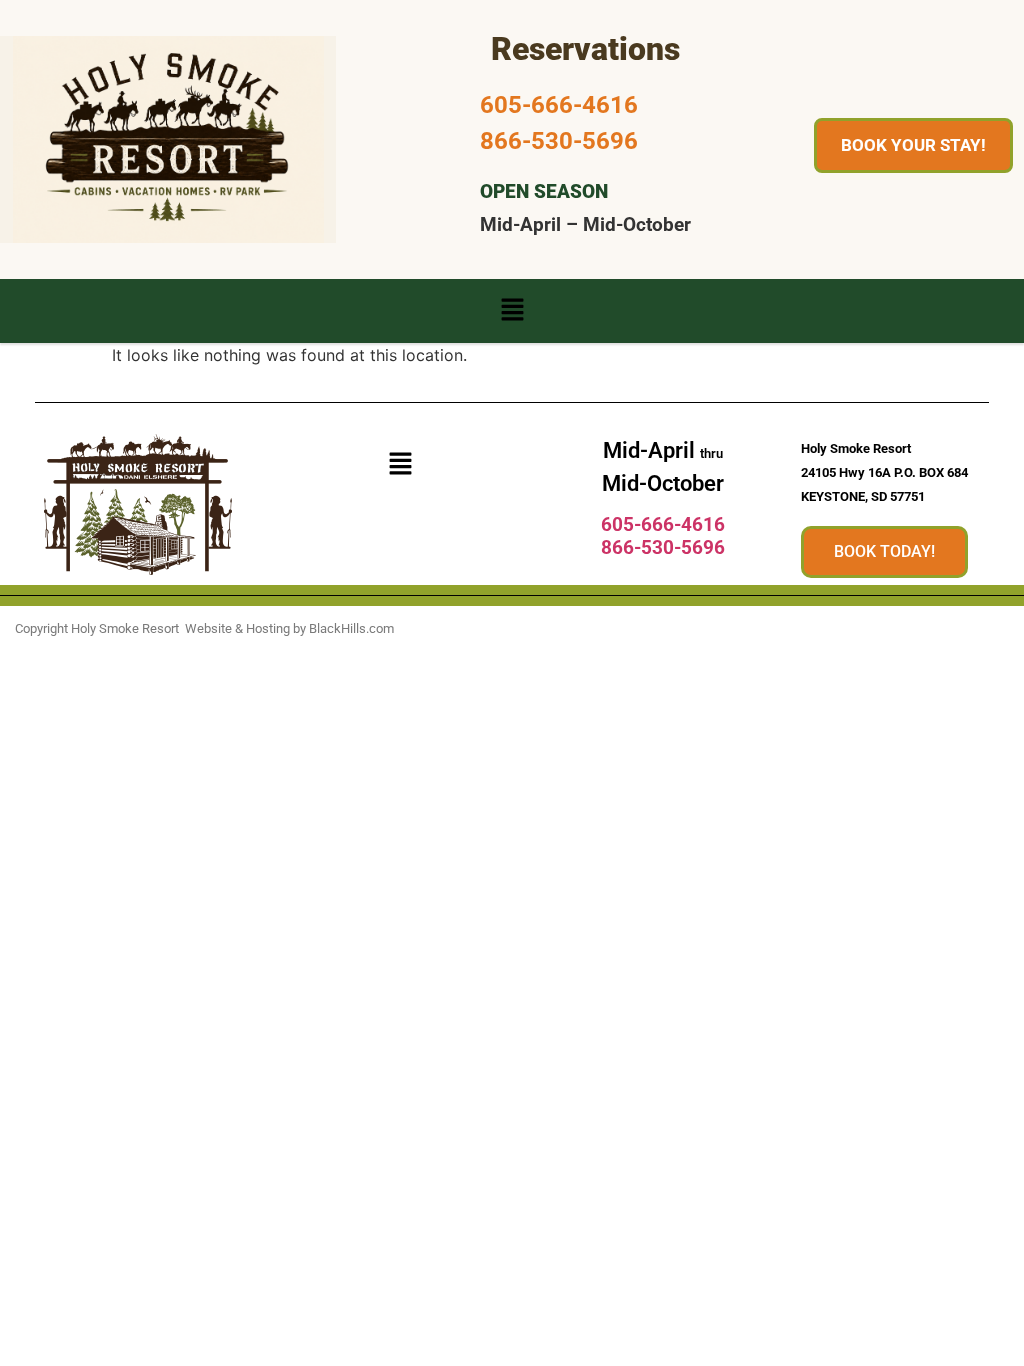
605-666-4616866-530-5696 (663, 536)
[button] (512, 310)
